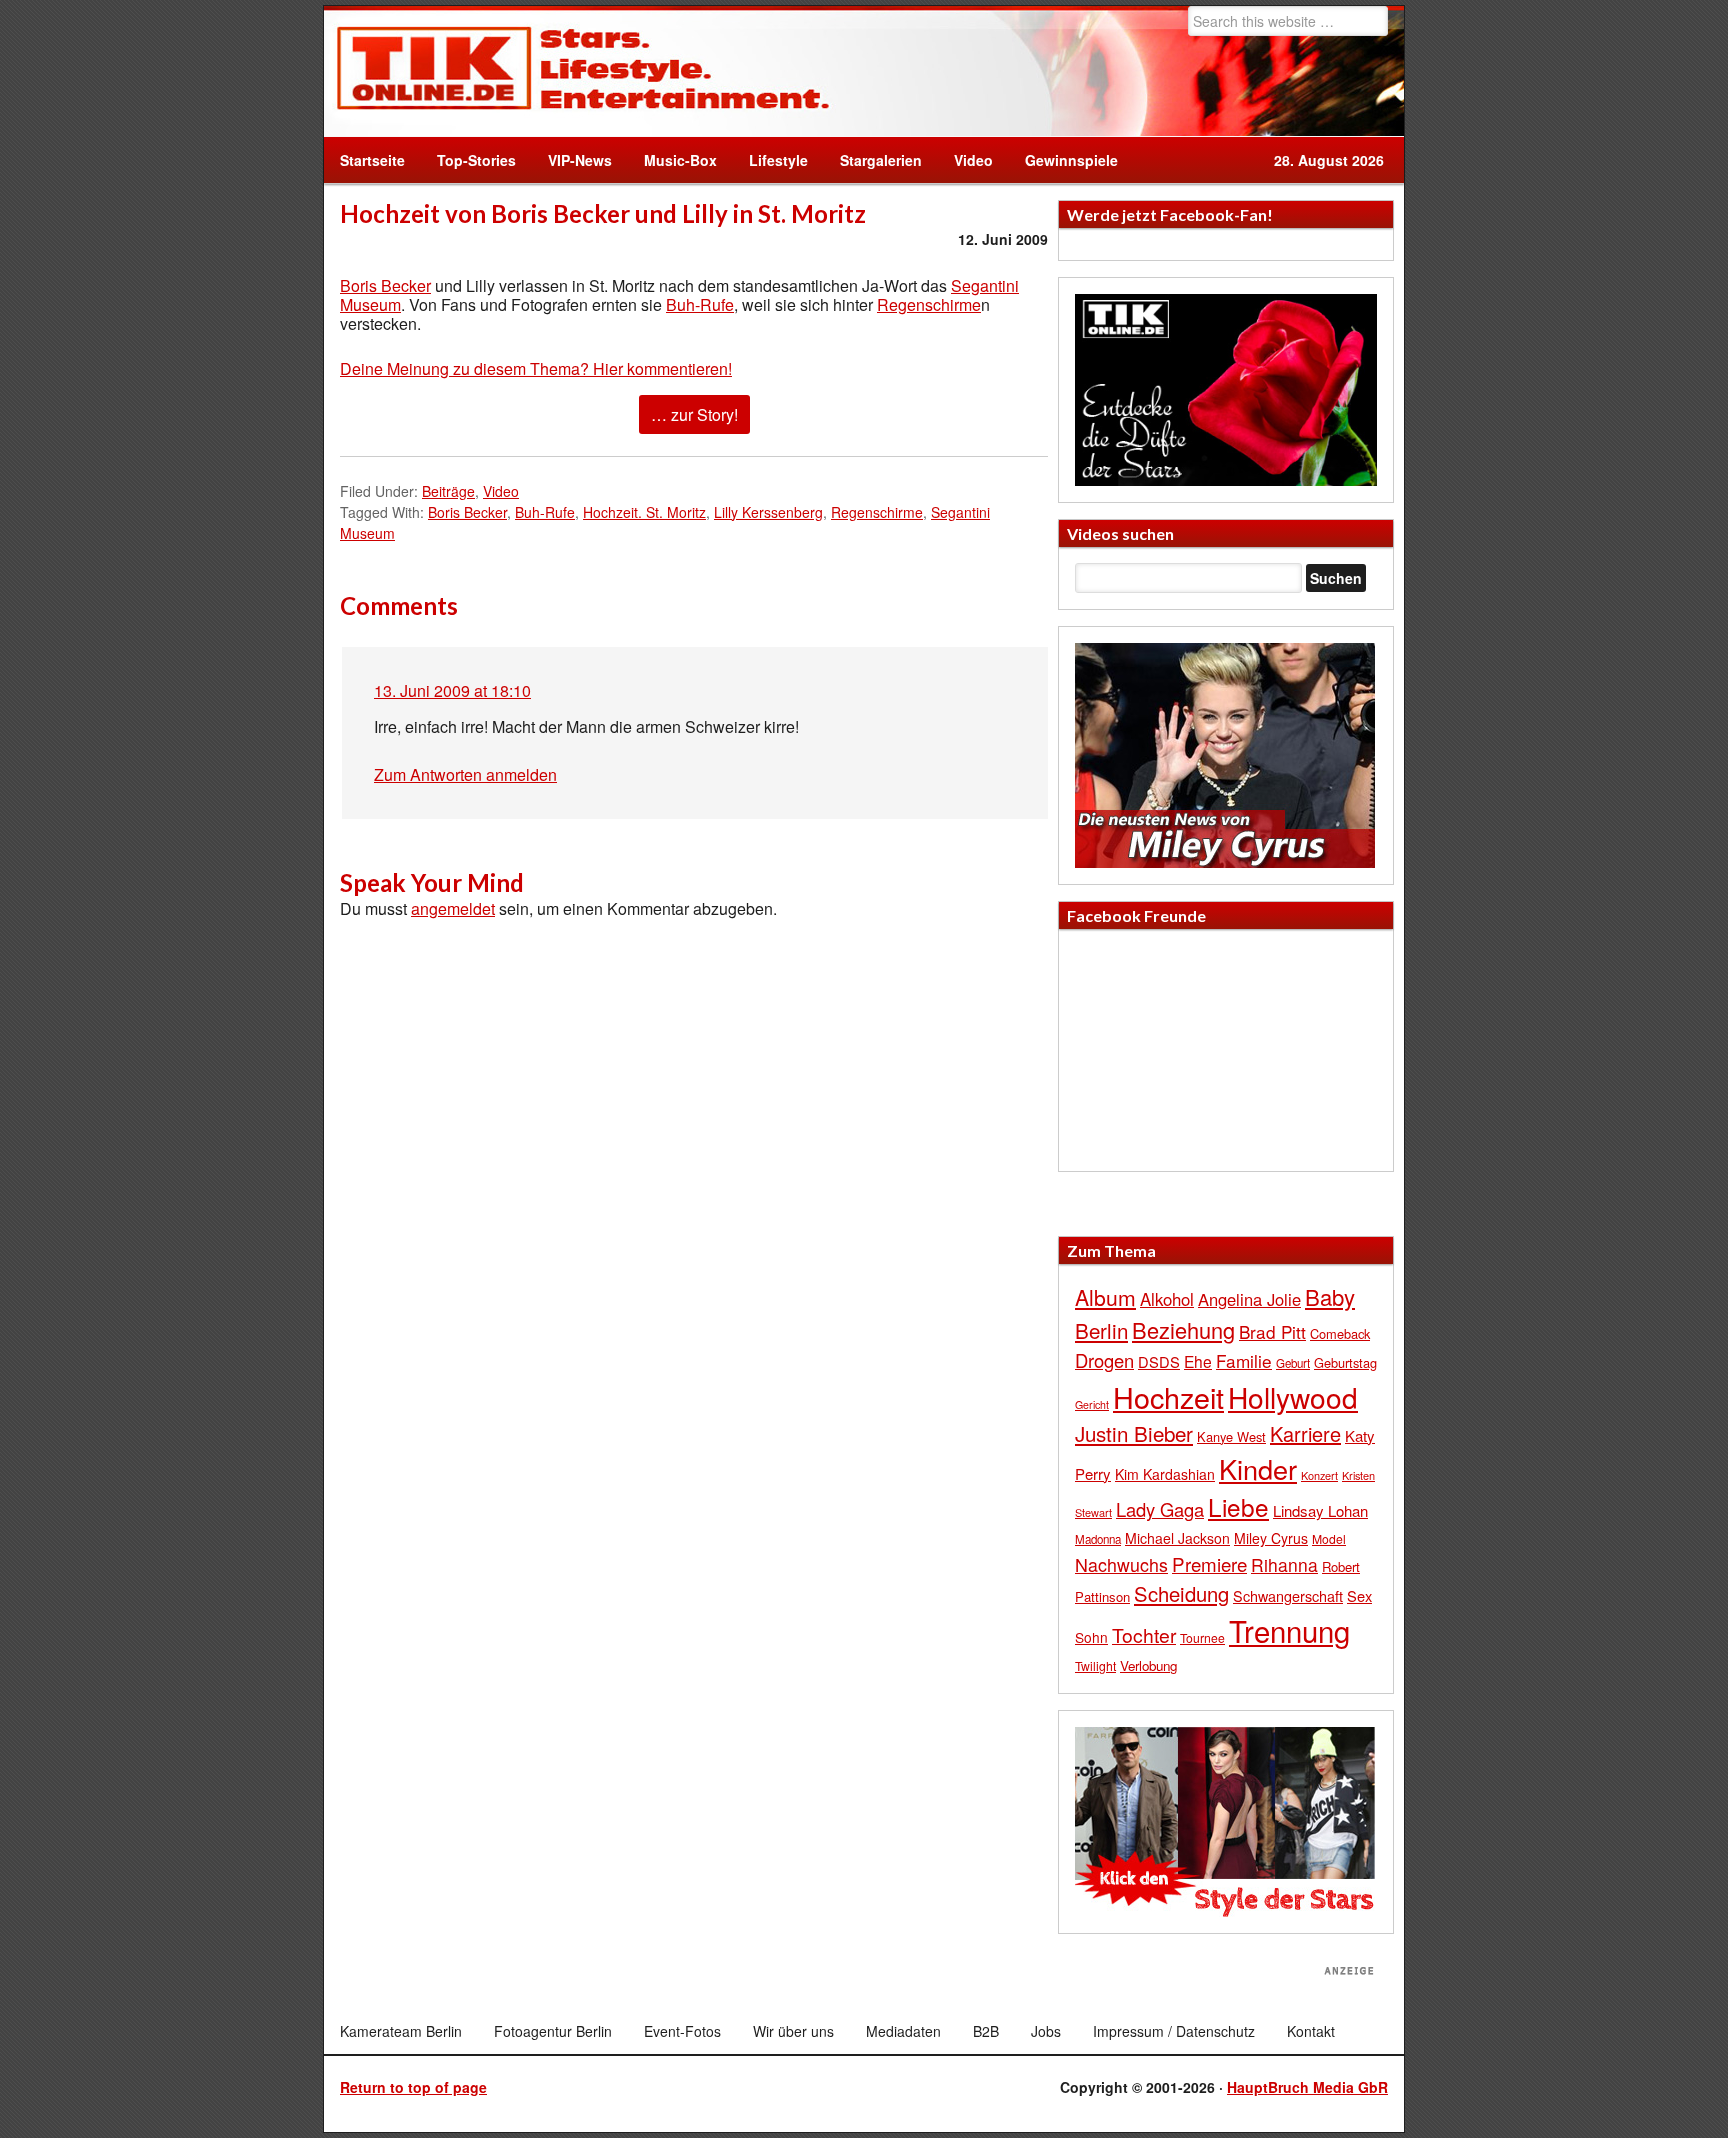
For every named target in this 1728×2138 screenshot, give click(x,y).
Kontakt (1311, 2031)
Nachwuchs (1121, 1564)
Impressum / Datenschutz (1174, 2031)
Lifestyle (770, 160)
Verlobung (1148, 1665)
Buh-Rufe (700, 304)
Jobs (1046, 2031)
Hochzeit (1168, 1396)
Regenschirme (929, 304)
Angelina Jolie (1249, 1299)
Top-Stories (476, 160)
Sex (1359, 1595)
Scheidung (1181, 1593)
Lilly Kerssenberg (768, 512)
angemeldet (453, 908)
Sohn (1091, 1637)
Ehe (1198, 1361)
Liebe (1238, 1506)
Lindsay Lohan (1320, 1510)
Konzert (1319, 1475)
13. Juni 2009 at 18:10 (452, 690)
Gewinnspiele (1071, 160)
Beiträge (448, 491)
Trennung (1289, 1630)
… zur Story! (694, 414)
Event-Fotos (682, 2031)
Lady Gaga (1160, 1509)
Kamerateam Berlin (401, 2031)
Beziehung (1183, 1329)
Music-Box (672, 160)
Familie (1244, 1360)
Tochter (1144, 1635)
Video (965, 160)
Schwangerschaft (1288, 1595)
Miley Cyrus (1271, 1538)
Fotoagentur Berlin (553, 2031)
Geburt (1293, 1363)
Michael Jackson (1177, 1538)
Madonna (1098, 1539)
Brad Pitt (1272, 1331)
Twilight (1095, 1665)
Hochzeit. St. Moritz (644, 512)
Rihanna (1284, 1564)
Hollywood (1293, 1397)
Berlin (1101, 1330)
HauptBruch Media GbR (1307, 2087)
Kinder (1258, 1468)
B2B (986, 2031)
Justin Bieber (1134, 1433)
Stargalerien (881, 160)
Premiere (1209, 1563)
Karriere (1305, 1433)
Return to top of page (413, 2087)
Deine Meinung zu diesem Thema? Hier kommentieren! (536, 368)
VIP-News (580, 160)
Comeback (1340, 1333)
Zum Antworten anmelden (465, 774)
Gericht (1092, 1404)
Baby (1330, 1296)
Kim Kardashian (1165, 1474)
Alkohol (1167, 1299)
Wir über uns (793, 2031)
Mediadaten (903, 2031)
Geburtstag (1345, 1362)
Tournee (1202, 1637)
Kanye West (1231, 1436)
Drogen (1104, 1360)
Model (1329, 1538)
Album (1105, 1297)
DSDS (1159, 1361)
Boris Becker (385, 285)
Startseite (372, 160)
